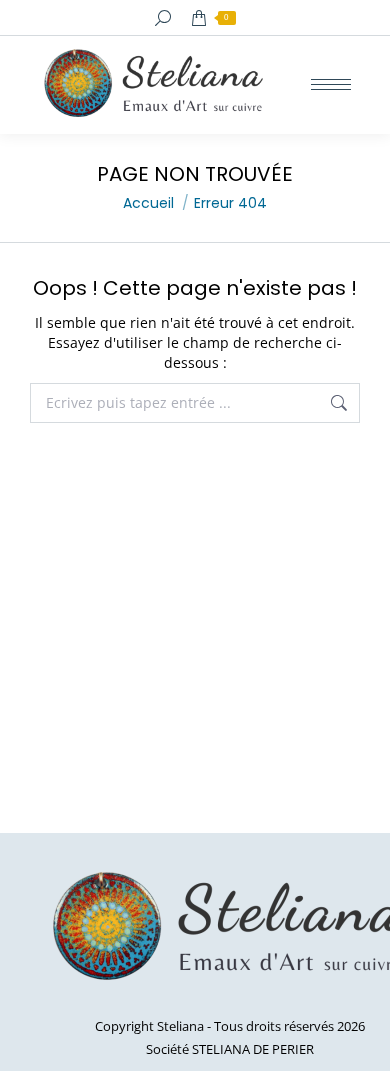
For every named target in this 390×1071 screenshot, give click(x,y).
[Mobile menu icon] (331, 84)
